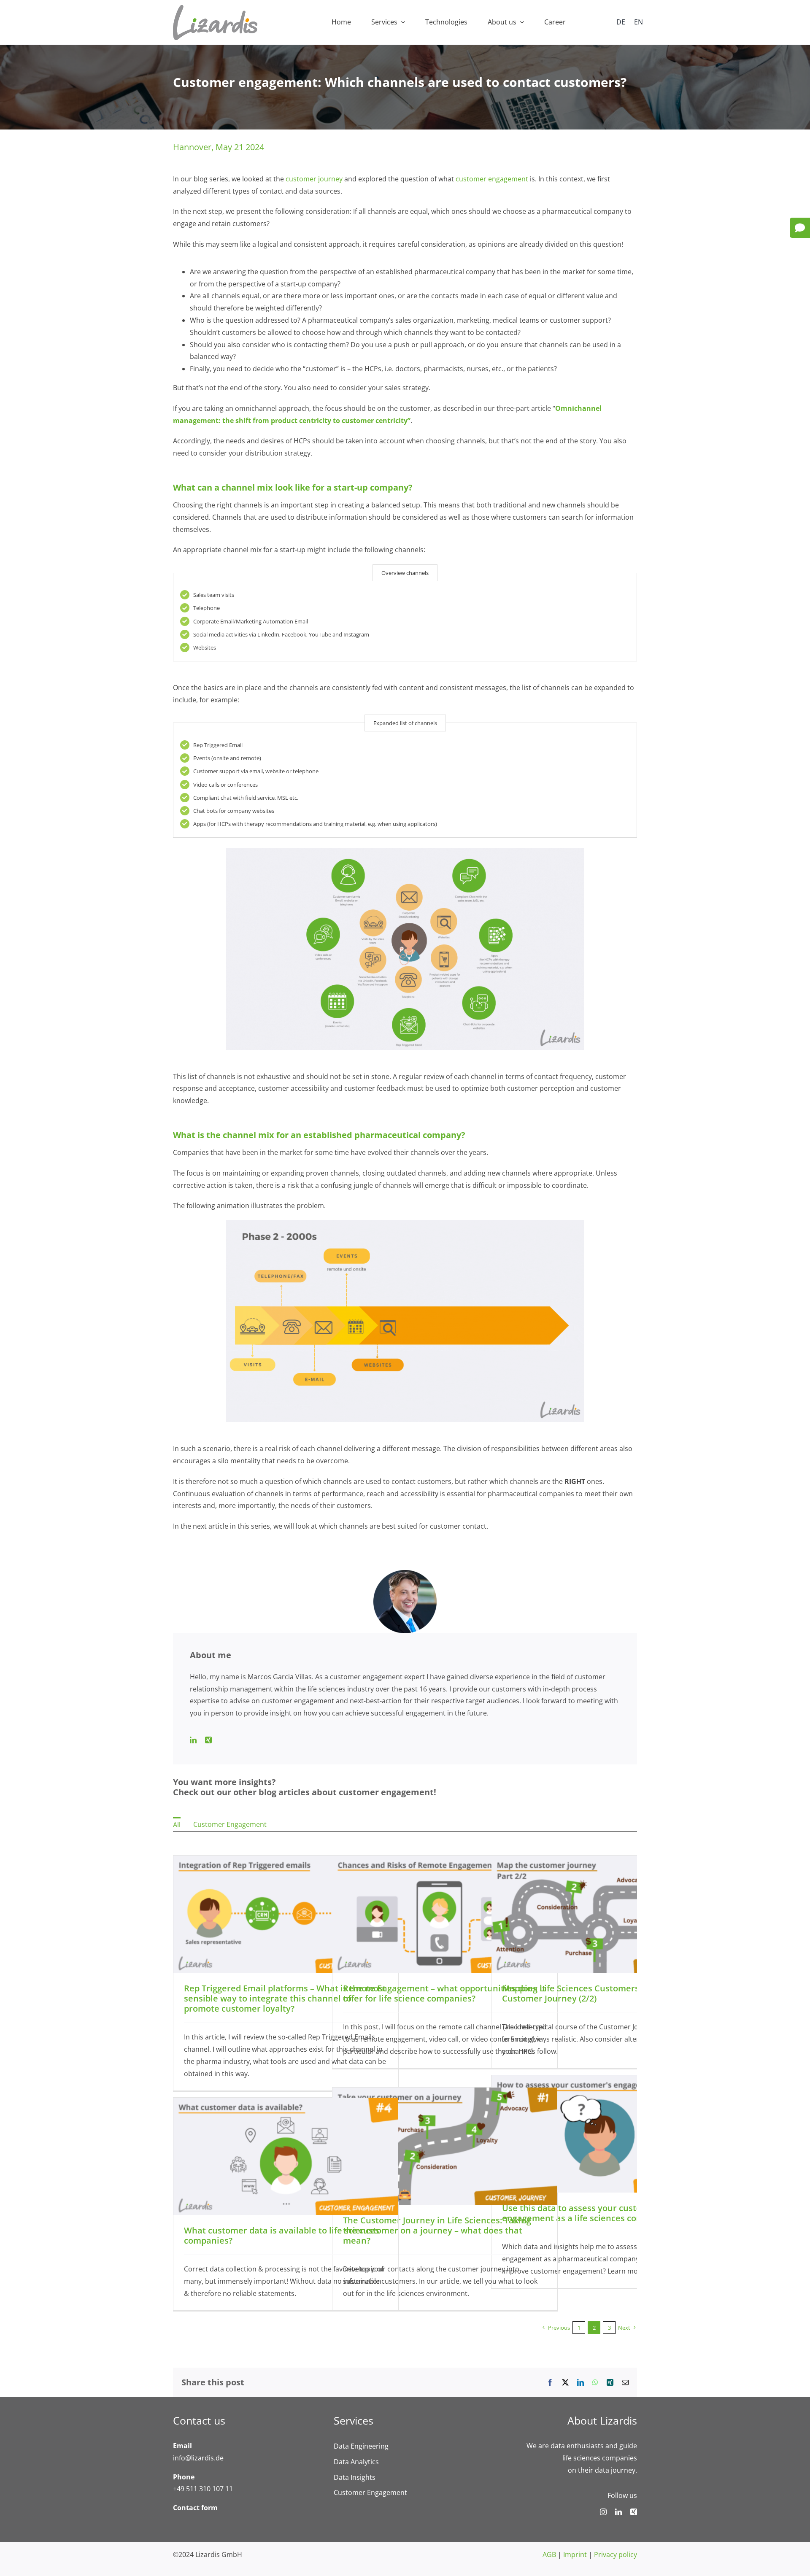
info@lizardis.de (198, 2458)
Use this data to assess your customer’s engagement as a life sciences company (583, 2213)
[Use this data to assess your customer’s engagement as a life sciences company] (604, 2081)
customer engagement (492, 179)
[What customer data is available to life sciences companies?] (286, 2104)
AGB (549, 2554)
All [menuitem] (177, 1825)
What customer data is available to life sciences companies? (282, 2235)
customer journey (314, 179)
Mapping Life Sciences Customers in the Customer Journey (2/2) (584, 1993)
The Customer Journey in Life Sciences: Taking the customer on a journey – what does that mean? (437, 2230)
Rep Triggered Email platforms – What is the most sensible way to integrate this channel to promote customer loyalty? (285, 1998)
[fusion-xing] (208, 1740)
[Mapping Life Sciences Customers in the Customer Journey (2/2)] (604, 1861)
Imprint (575, 2554)
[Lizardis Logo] (215, 8)
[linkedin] (618, 2512)
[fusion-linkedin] (193, 1740)
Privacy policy (616, 2554)
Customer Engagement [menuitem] (230, 1824)
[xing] (634, 2512)
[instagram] (603, 2512)
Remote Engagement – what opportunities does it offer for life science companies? (444, 1993)
